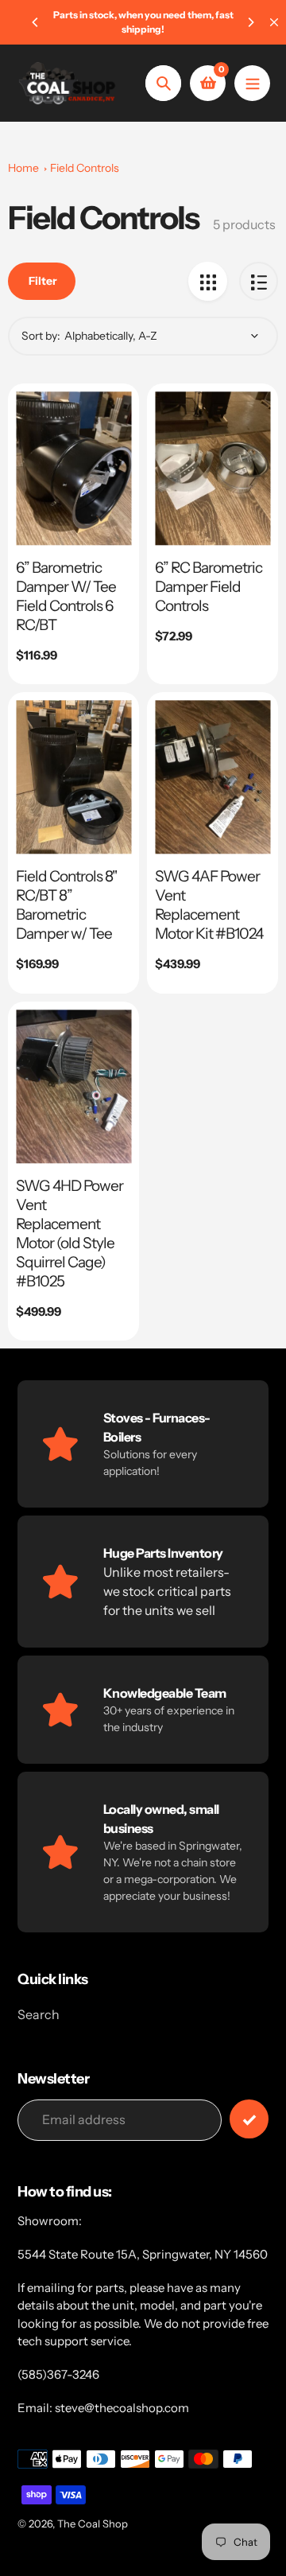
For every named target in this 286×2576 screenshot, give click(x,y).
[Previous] (36, 22)
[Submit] (249, 2119)
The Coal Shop (93, 2523)
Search (39, 2014)
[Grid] (208, 281)
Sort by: (41, 336)
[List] (259, 281)
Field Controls (85, 168)
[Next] (250, 22)
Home (23, 168)
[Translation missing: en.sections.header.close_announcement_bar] (274, 22)
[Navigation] (252, 83)
